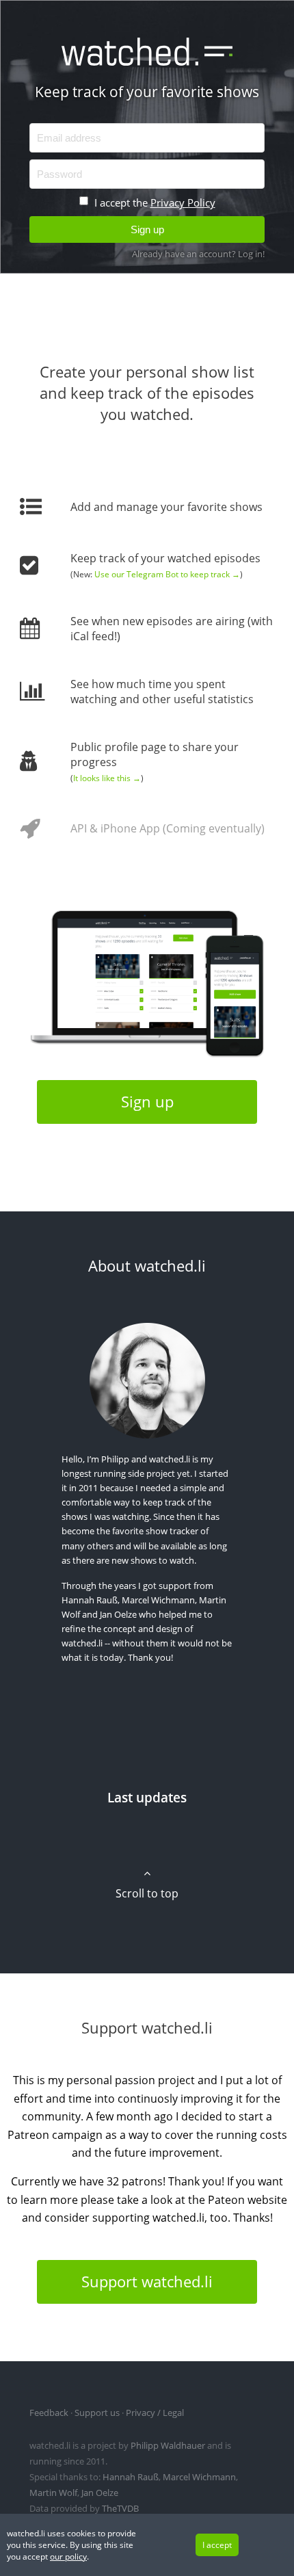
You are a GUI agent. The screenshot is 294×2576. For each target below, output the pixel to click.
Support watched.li (147, 2282)
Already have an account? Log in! (198, 254)
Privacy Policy (183, 202)
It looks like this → (107, 778)
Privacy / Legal (155, 2413)
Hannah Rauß (90, 1600)
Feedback (49, 2413)
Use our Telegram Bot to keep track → (167, 574)
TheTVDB (120, 2508)
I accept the (153, 202)
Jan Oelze (118, 1614)
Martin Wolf (53, 2493)
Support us (97, 2413)
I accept (217, 2545)
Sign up (147, 1102)
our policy (68, 2557)
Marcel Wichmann (158, 1600)
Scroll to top (147, 1893)
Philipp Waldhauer (168, 2445)
